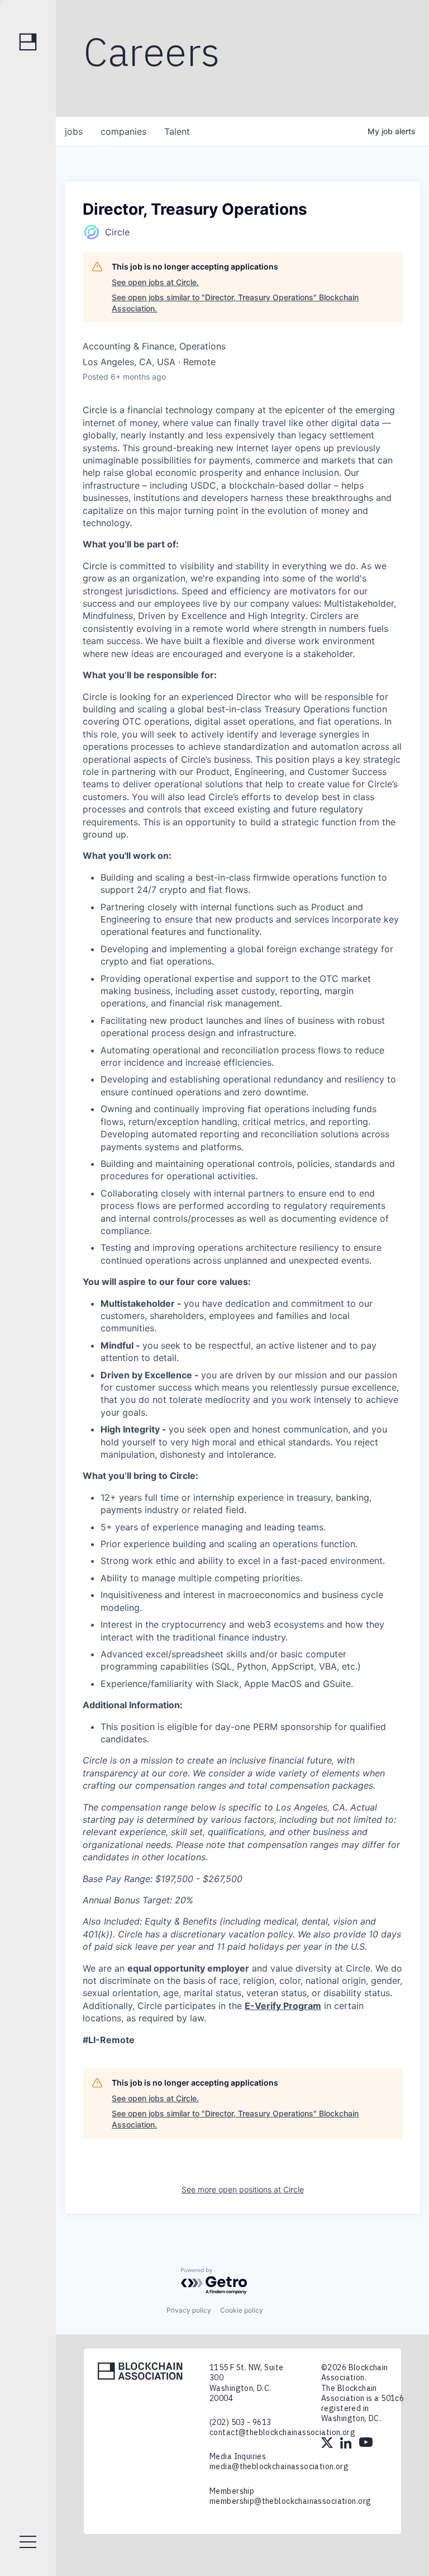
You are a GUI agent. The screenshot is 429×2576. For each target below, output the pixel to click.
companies (123, 131)
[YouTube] (366, 2444)
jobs (74, 131)
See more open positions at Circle (243, 2189)
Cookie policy (242, 2310)
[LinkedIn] (347, 2444)
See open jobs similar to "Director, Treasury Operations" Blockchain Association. (235, 303)
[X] (328, 2444)
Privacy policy (189, 2310)
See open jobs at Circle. (155, 282)
